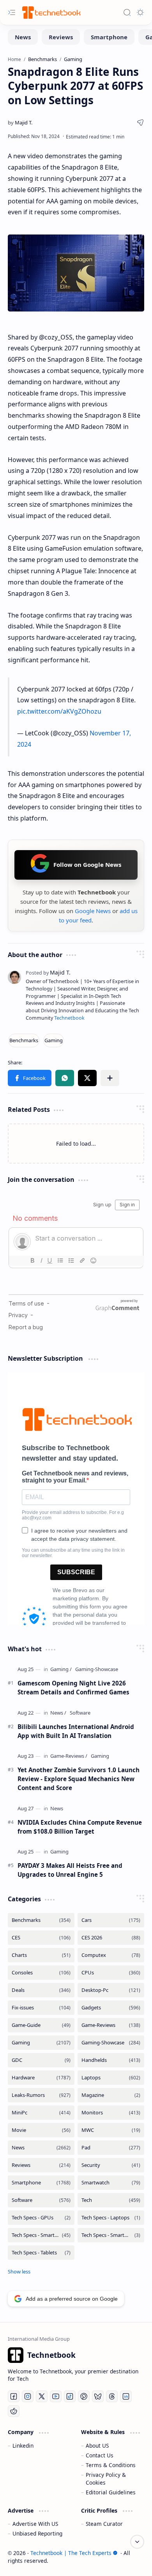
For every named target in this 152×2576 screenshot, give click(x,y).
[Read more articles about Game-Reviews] (69, 1756)
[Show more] (19, 2271)
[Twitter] (42, 2396)
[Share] (140, 122)
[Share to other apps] (110, 1078)
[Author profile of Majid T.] (20, 122)
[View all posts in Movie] (41, 2130)
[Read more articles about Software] (80, 1713)
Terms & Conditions (111, 2465)
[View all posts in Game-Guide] (41, 2025)
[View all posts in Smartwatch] (111, 2183)
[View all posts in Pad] (111, 2148)
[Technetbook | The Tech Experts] (51, 12)
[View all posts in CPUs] (111, 1973)
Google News (93, 911)
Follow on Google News (87, 864)
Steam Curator (104, 2524)
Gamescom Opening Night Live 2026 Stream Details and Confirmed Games (73, 1688)
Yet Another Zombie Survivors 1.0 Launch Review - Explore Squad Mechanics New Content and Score (79, 1779)
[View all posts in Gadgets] (111, 2008)
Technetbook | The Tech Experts (71, 2553)
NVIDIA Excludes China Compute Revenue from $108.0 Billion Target (80, 1827)
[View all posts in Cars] (111, 1920)
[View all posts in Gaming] (41, 2043)
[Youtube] (56, 2396)
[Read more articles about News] (58, 1713)
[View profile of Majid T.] (48, 972)
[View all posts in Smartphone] (41, 2183)
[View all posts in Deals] (41, 1990)
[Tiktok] (70, 2396)
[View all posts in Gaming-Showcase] (111, 2043)
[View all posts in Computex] (111, 1955)
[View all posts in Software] (41, 2200)
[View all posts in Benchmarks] (41, 1920)
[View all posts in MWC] (111, 2130)
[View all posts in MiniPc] (41, 2113)
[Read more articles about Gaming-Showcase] (97, 1669)
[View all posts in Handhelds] (111, 2060)
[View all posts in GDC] (41, 2060)
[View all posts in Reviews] (41, 2165)
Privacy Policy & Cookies (106, 2479)
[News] (23, 37)
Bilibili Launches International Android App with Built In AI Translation (76, 1731)
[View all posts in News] (41, 2148)
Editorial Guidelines (111, 2492)
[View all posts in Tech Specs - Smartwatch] (111, 2235)
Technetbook (69, 1018)
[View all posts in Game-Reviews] (111, 2025)
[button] (30, 1078)
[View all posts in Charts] (41, 1955)
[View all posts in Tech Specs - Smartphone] (41, 2235)
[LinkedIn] (126, 2396)
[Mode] (140, 12)
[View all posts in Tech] (111, 2200)
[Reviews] (61, 37)
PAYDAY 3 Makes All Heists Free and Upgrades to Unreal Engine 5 (70, 1870)
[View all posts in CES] (41, 1938)
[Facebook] (14, 2396)
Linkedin (23, 2446)
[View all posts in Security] (111, 2165)
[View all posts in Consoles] (41, 1973)
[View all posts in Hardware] (41, 2078)
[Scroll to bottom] (137, 2542)
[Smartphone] (109, 37)
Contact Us (100, 2455)
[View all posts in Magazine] (111, 2095)
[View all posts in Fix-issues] (41, 2008)
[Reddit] (14, 2411)
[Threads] (112, 2396)
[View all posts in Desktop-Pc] (111, 1990)
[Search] (127, 12)
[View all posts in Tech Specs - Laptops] (111, 2218)
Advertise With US (35, 2524)
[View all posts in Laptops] (111, 2078)
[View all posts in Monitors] (111, 2113)
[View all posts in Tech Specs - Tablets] (41, 2253)
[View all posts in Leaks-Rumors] (41, 2095)
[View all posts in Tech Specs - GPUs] (41, 2218)
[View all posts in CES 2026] (111, 1938)
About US (97, 2446)
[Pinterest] (84, 2396)
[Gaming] (54, 1040)
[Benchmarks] (24, 1040)
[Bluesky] (98, 2396)
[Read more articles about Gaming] (61, 1669)
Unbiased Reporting (37, 2533)
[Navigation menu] (12, 12)
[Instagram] (28, 2396)
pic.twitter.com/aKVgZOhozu (59, 711)
